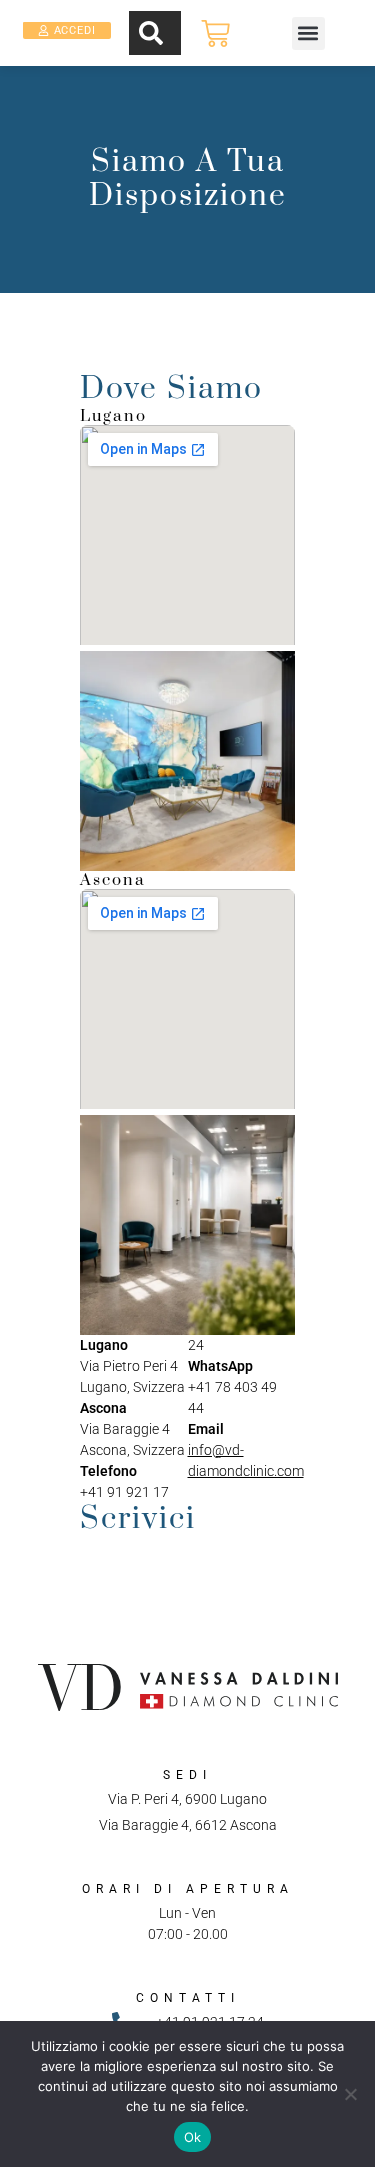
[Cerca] (155, 33)
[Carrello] (215, 33)
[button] (308, 33)
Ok (193, 2137)
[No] (350, 2094)
